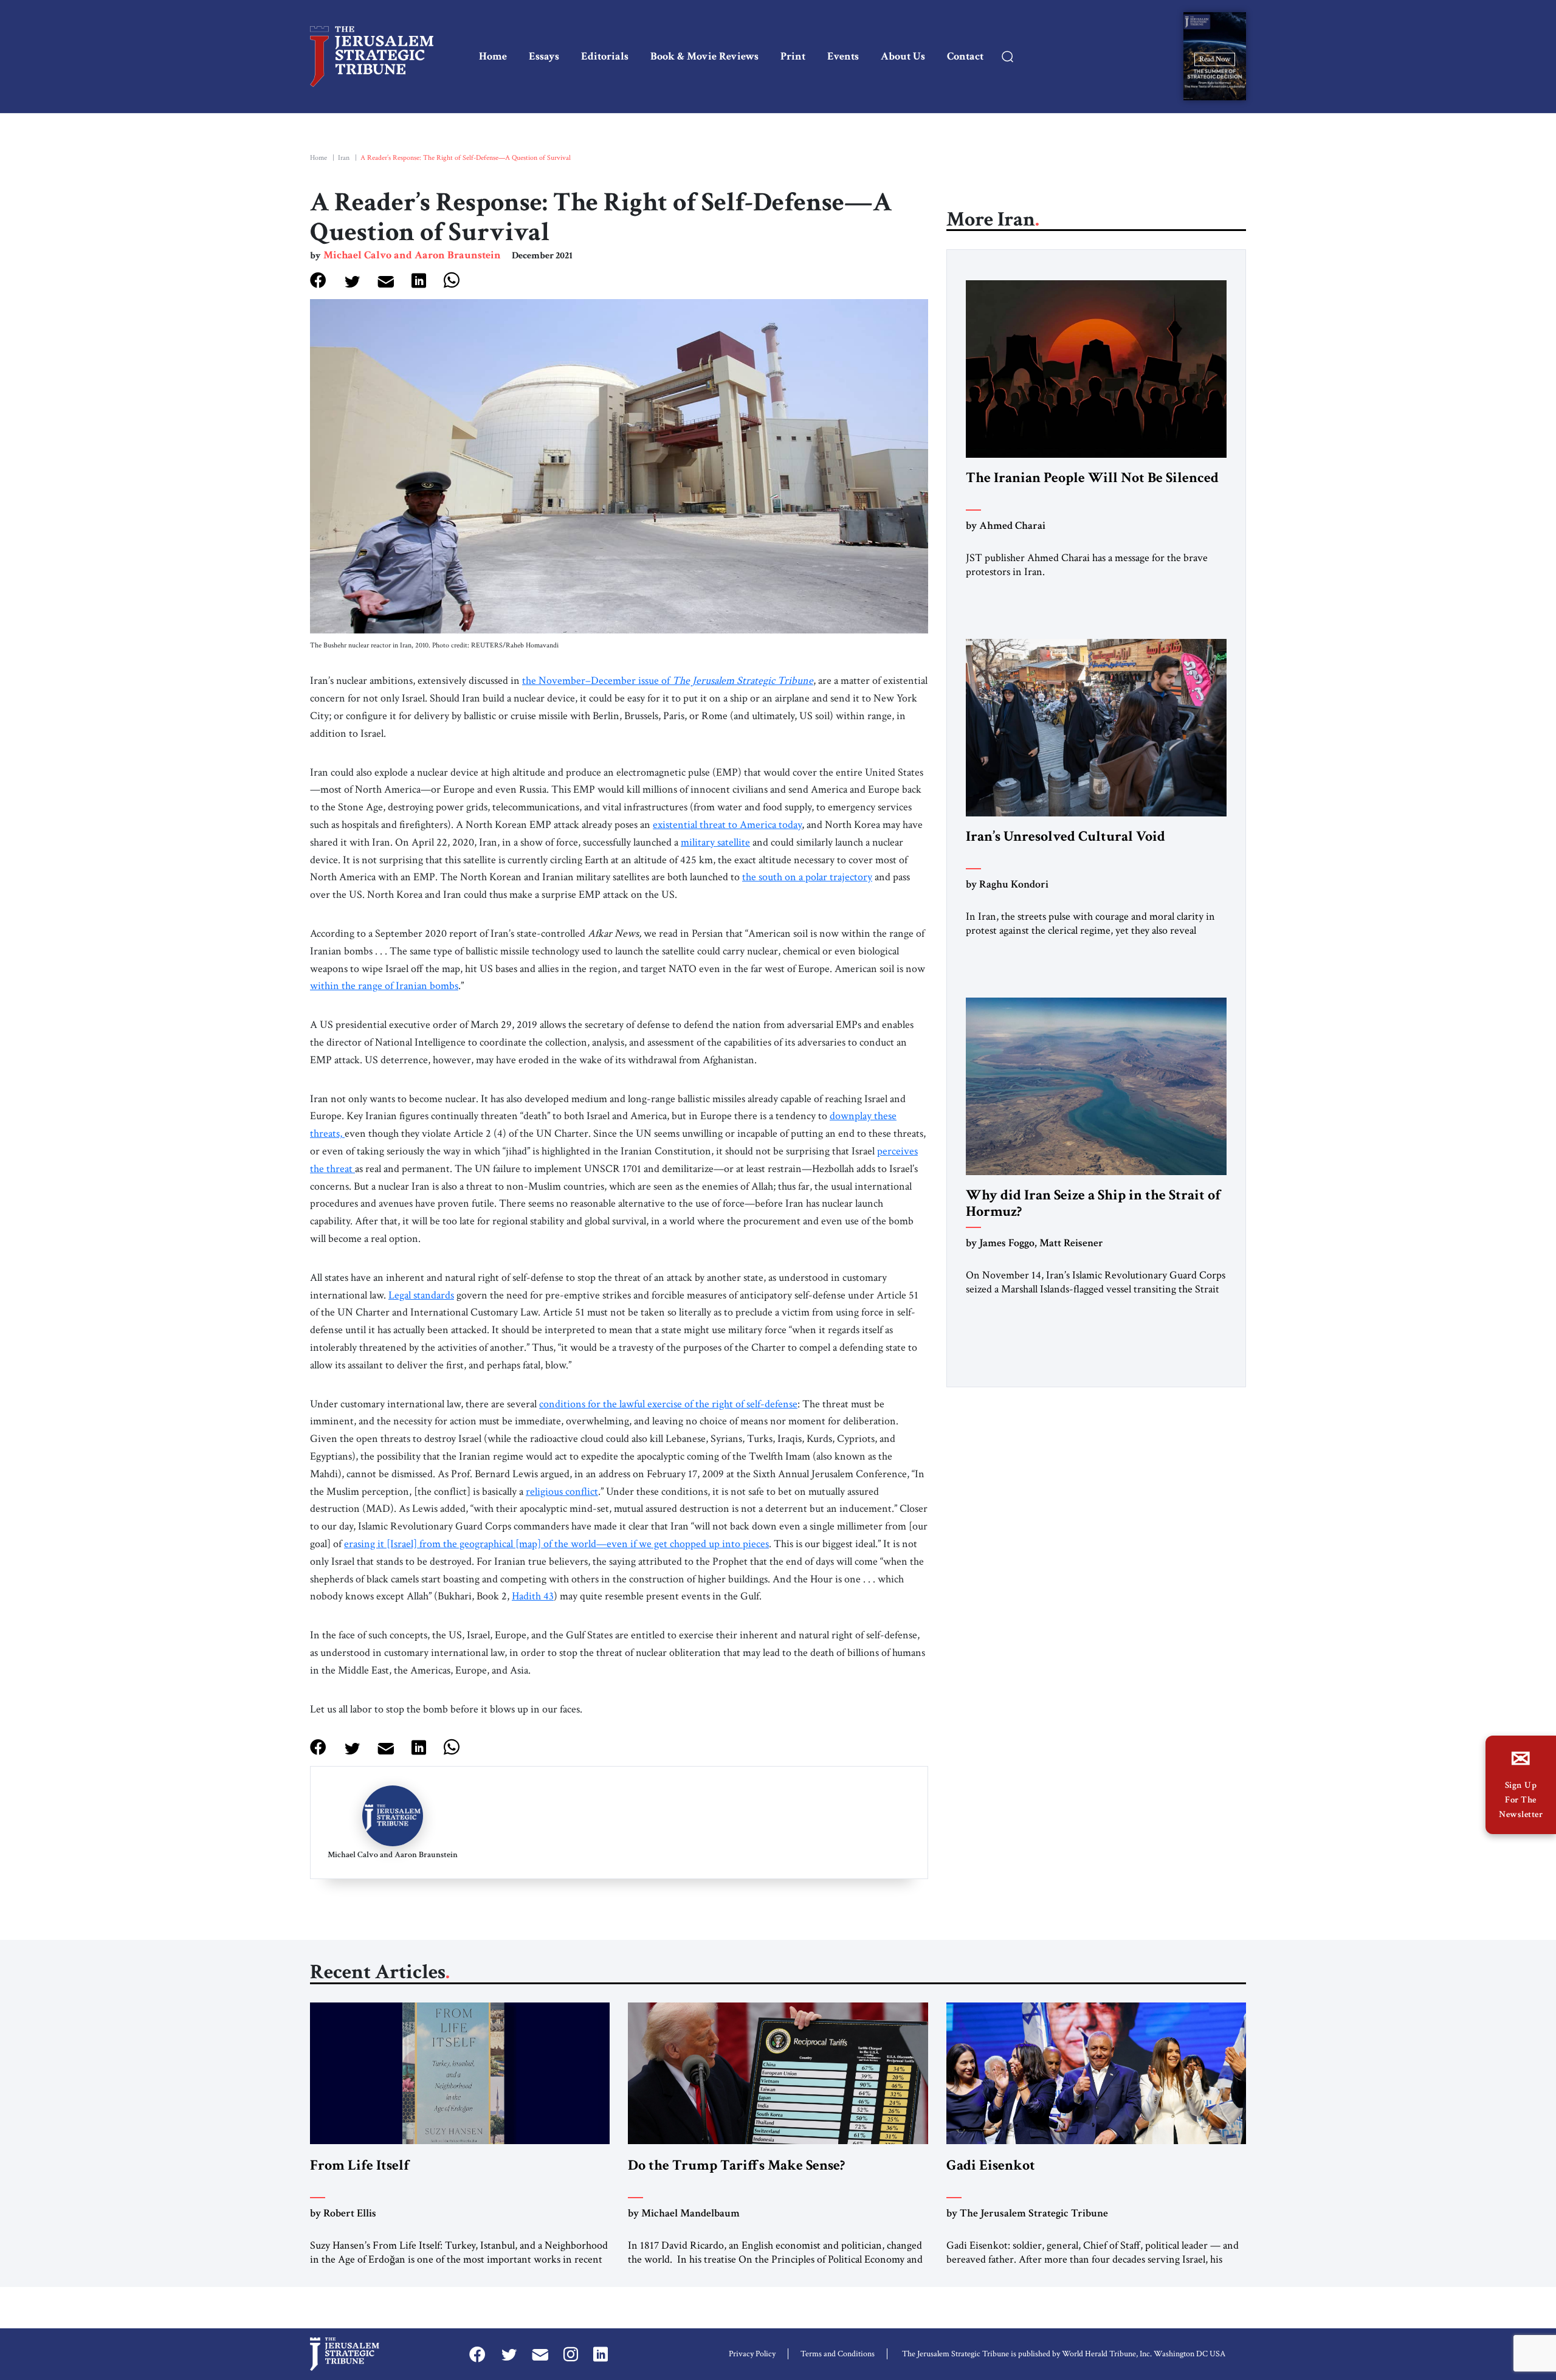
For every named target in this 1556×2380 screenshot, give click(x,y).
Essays (544, 56)
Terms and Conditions (838, 2354)
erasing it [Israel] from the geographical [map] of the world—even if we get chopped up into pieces (556, 1544)
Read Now (1215, 59)
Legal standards (421, 1295)
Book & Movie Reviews (704, 56)
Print (793, 56)
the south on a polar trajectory (807, 877)
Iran (344, 158)
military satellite (715, 842)
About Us (903, 56)
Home (493, 56)
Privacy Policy (752, 2354)
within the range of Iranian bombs (384, 986)
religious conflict (562, 1492)
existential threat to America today (727, 825)
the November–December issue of (668, 681)
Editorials (605, 56)
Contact (965, 56)
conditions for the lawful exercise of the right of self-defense (668, 1404)
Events (843, 56)
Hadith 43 (533, 1596)
